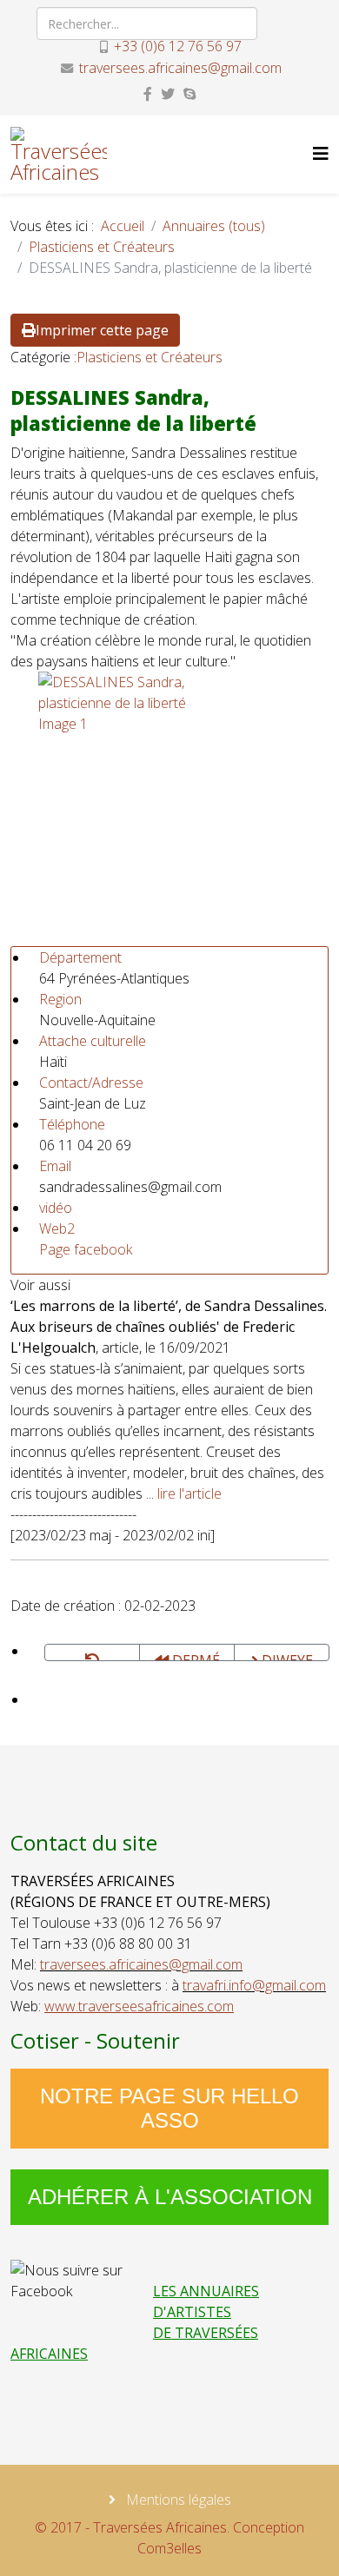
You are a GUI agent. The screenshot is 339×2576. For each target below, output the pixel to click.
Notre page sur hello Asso (169, 2108)
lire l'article (189, 1493)
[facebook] (148, 94)
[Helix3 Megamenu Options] (321, 153)
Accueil (123, 226)
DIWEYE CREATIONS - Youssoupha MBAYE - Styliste (286, 1656)
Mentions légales (177, 2500)
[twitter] (168, 94)
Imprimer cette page (102, 330)
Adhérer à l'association (170, 2197)
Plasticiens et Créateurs (102, 247)
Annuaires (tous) (214, 226)
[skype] (189, 94)
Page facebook (86, 1249)
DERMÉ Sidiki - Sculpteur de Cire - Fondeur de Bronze (187, 1656)
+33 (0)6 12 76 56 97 (178, 46)
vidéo (56, 1208)
